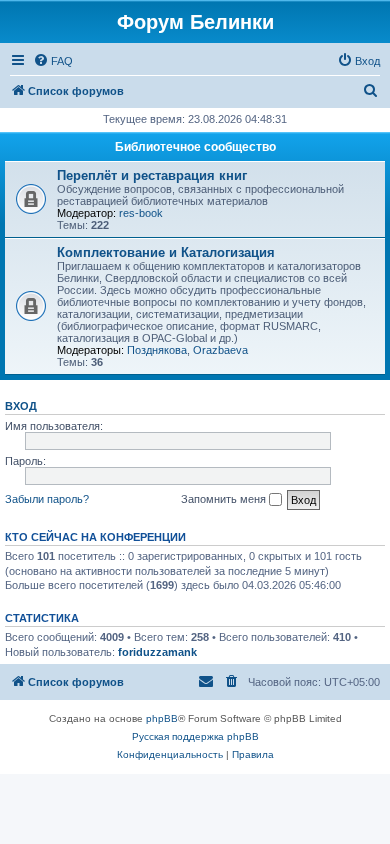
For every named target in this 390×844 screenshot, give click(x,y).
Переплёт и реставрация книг (152, 175)
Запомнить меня (225, 499)
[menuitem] (53, 61)
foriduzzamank (157, 652)
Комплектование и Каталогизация (166, 252)
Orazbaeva (220, 350)
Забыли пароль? (47, 499)
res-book (141, 213)
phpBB (162, 718)
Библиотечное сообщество (195, 147)
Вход (21, 406)
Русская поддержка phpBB (195, 736)
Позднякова (157, 350)
